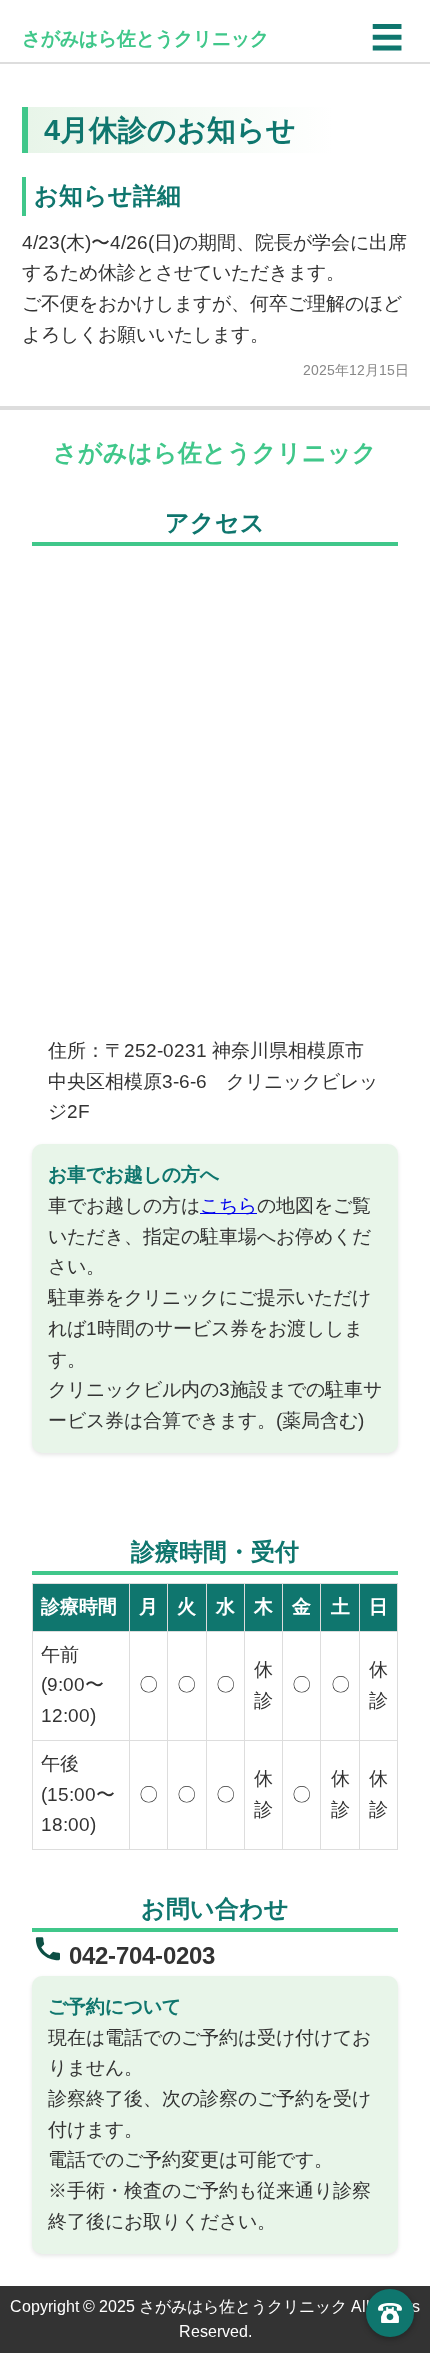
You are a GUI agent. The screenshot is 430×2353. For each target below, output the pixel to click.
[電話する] (390, 2313)
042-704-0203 (142, 1955)
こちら (228, 1205)
